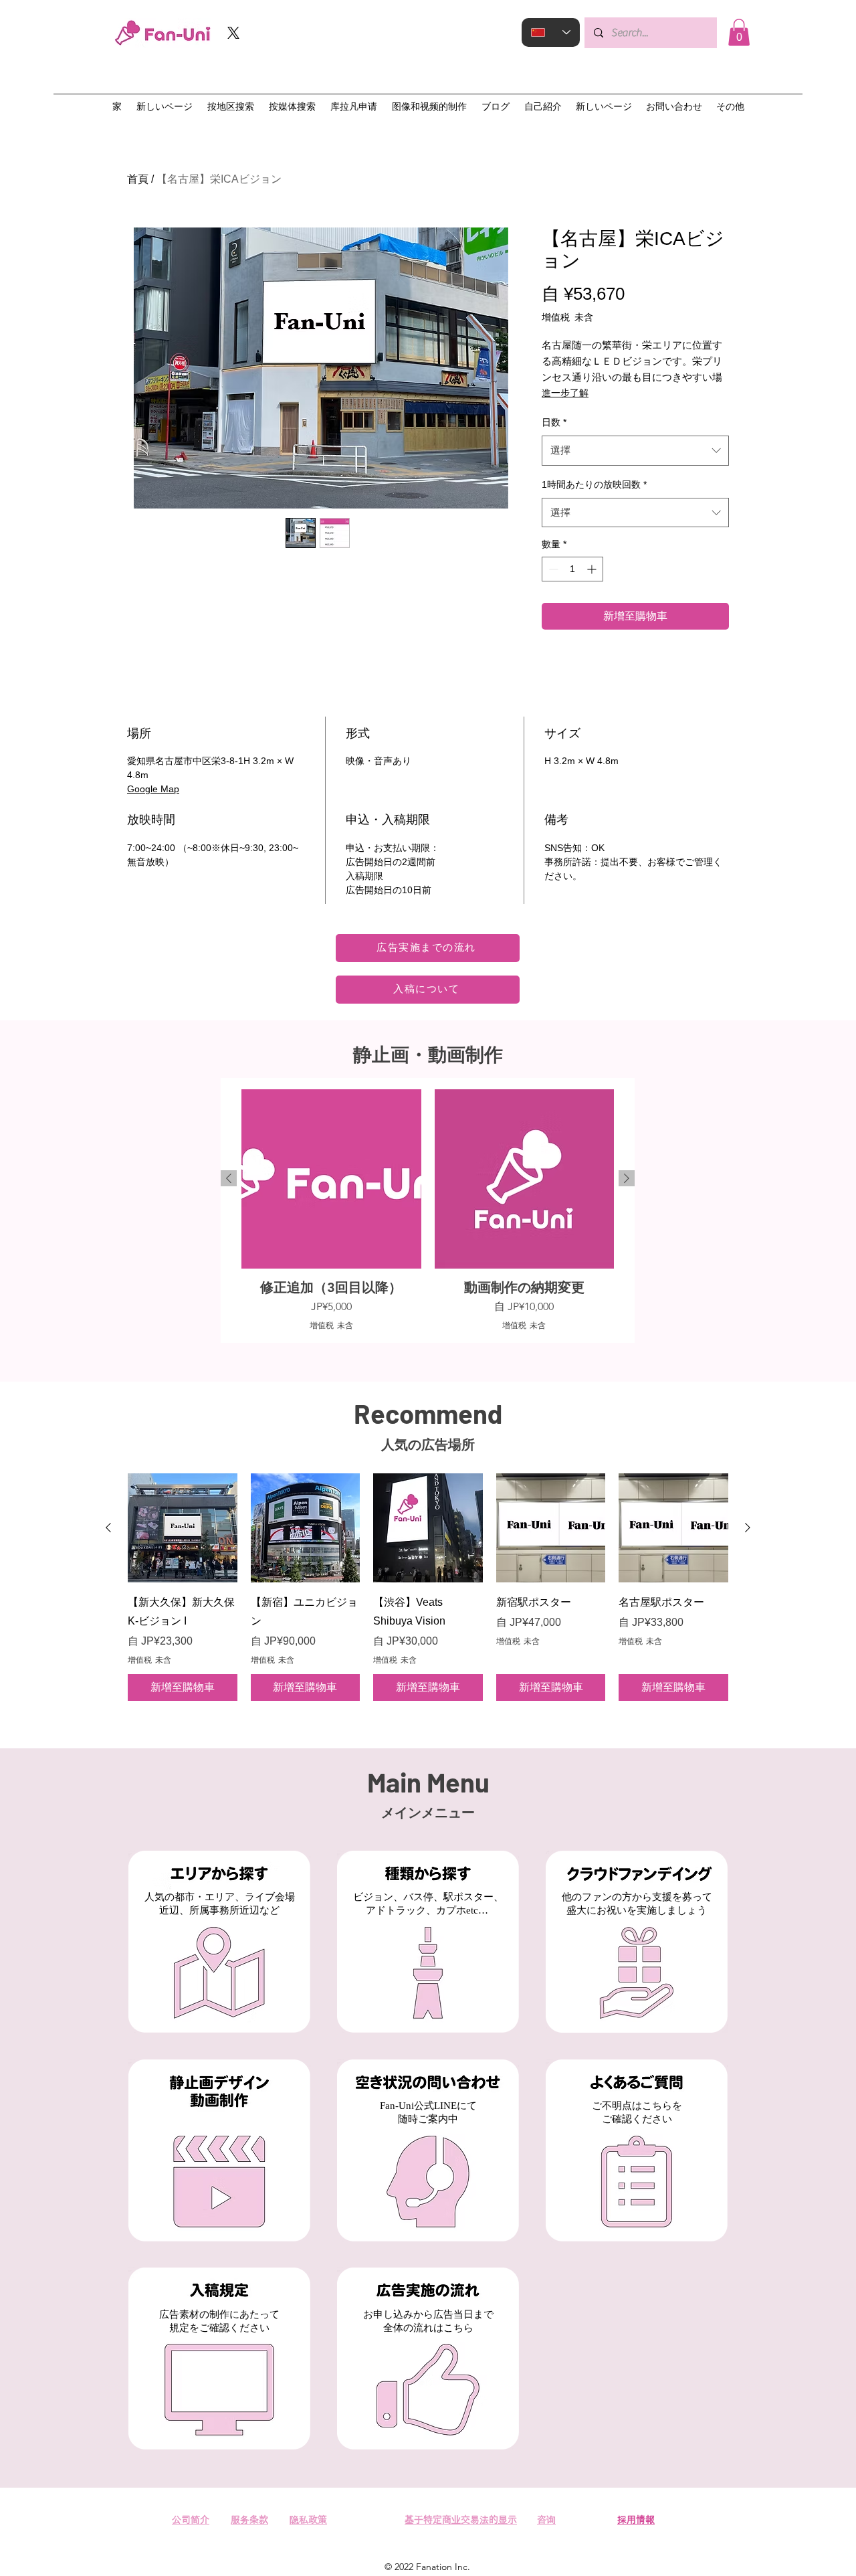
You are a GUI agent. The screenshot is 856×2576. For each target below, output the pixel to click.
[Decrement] (552, 569)
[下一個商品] (627, 1178)
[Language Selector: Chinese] (551, 32)
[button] (739, 32)
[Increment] (593, 569)
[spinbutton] (572, 569)
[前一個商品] (229, 1178)
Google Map (153, 789)
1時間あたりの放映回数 (594, 484)
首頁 (138, 179)
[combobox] (635, 450)
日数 (554, 422)
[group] (428, 1210)
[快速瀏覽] (183, 1528)
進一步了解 (565, 393)
